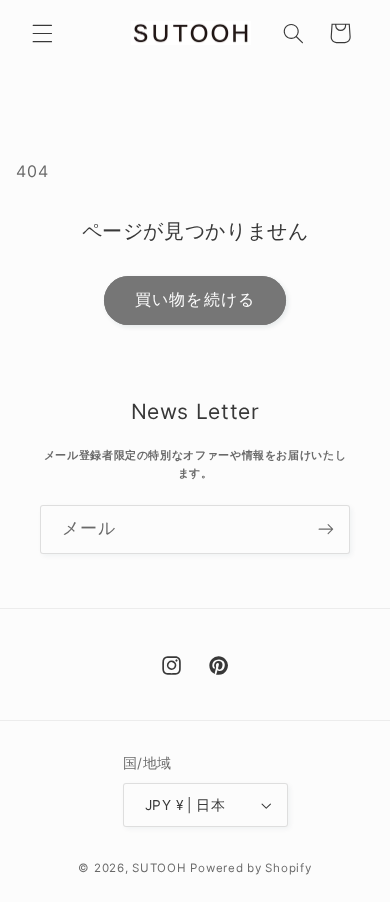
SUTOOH (159, 868)
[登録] (326, 529)
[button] (42, 33)
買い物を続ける (194, 299)
